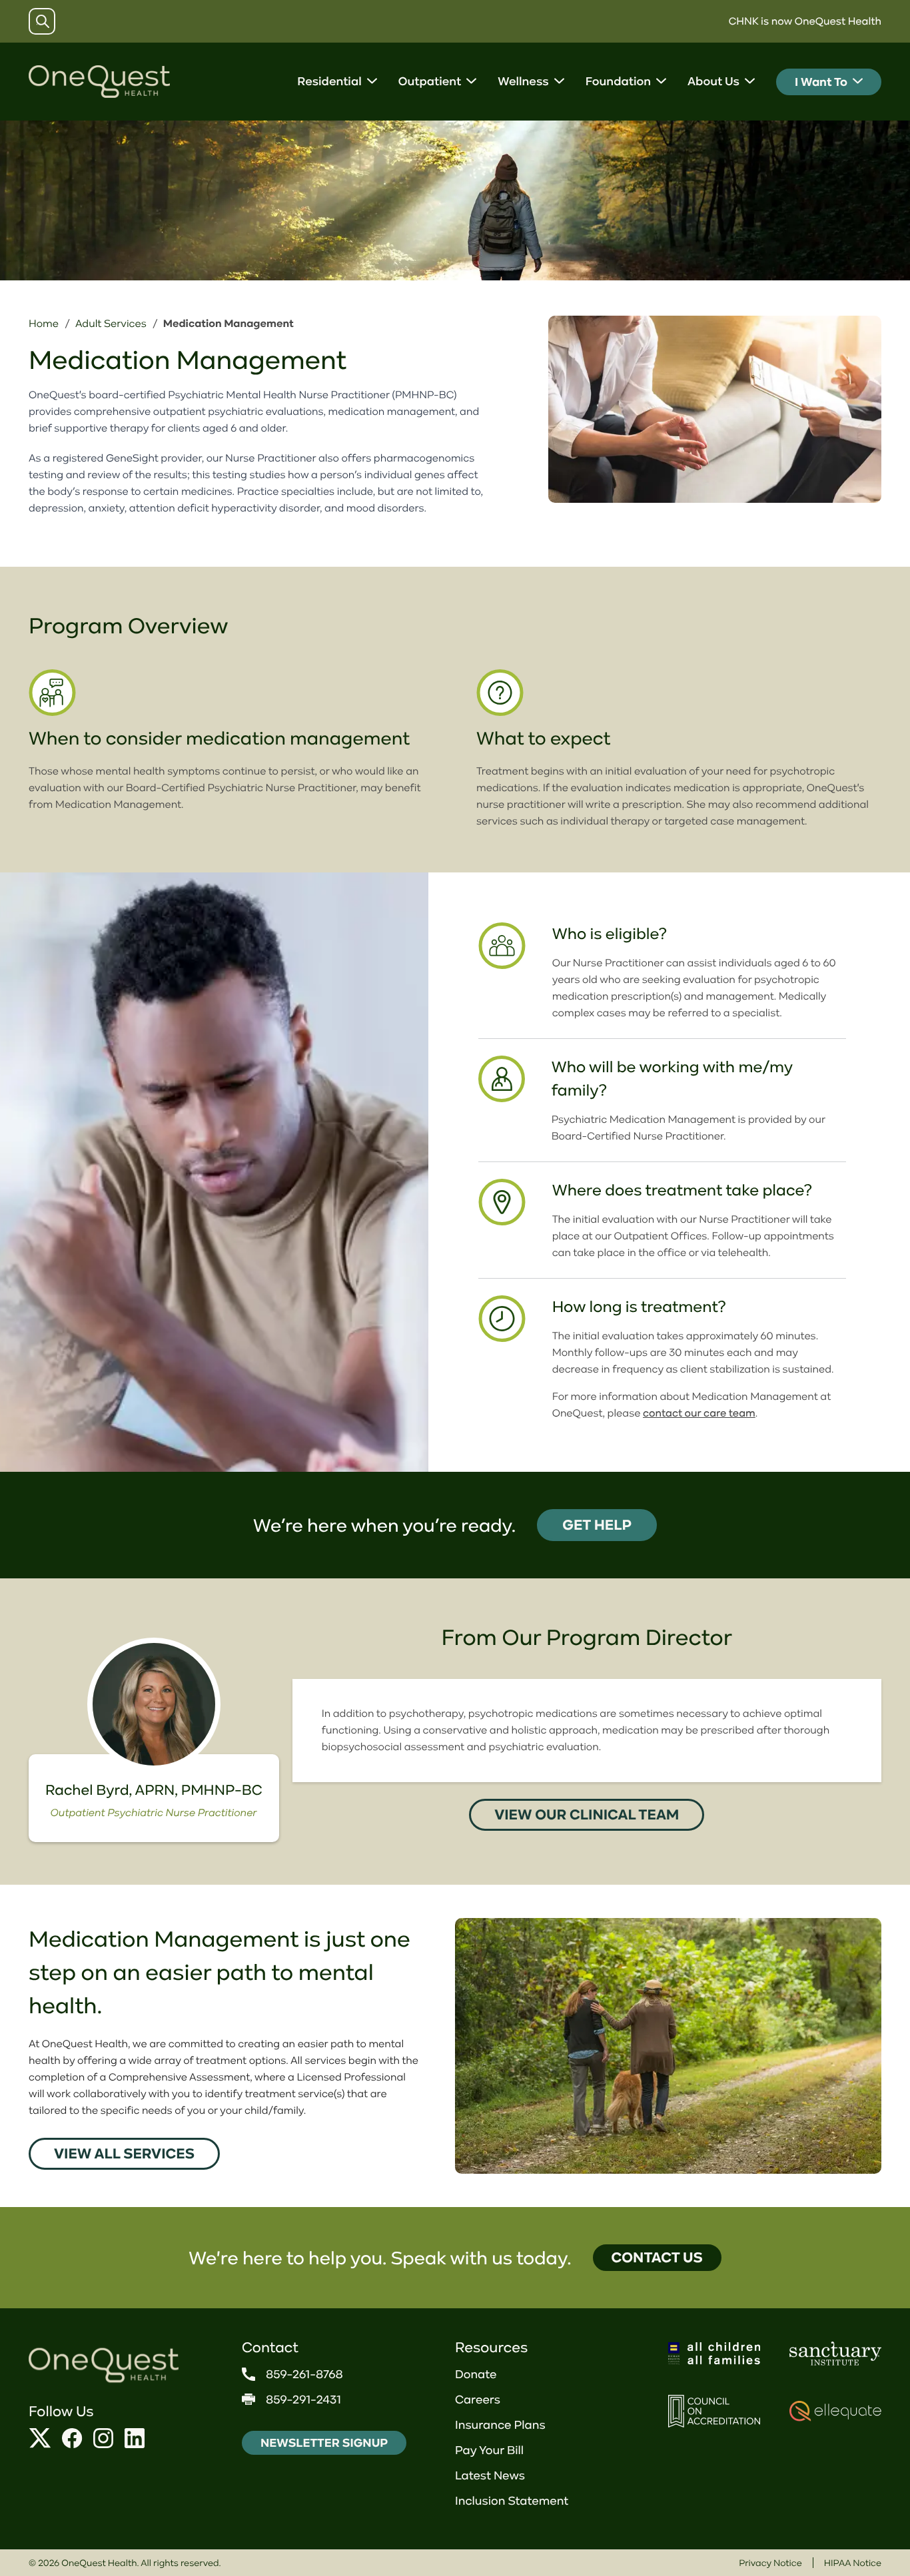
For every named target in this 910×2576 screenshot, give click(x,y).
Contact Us (657, 2257)
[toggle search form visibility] (43, 21)
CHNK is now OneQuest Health (805, 21)
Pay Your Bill (489, 2450)
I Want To (821, 82)
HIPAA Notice (853, 2563)
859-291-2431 (303, 2400)
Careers (478, 2400)
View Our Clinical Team (587, 1814)
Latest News (490, 2475)
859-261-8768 (304, 2374)
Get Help (597, 1525)
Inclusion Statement (512, 2501)
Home (44, 324)
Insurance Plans (500, 2425)
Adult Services (111, 324)
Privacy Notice (770, 2563)
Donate (476, 2374)
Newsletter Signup (324, 2443)
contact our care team (699, 1413)
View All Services (124, 2153)
